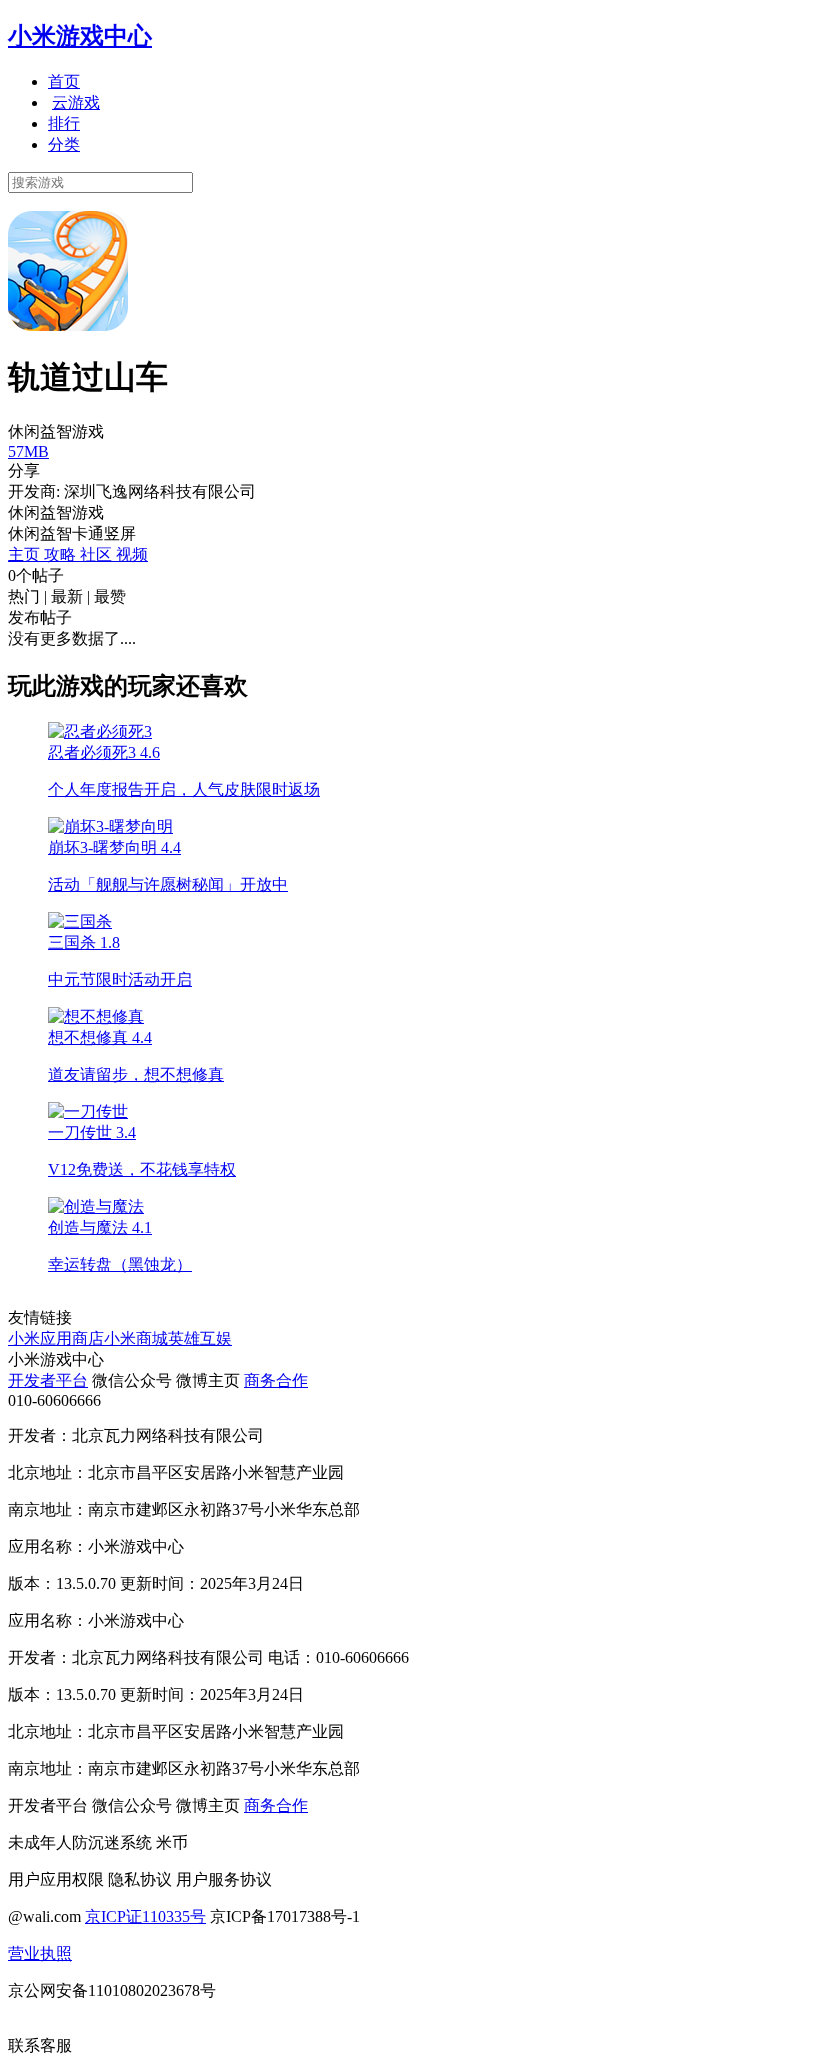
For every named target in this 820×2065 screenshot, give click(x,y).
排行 (64, 123)
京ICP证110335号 (145, 1916)
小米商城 (136, 1338)
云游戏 (76, 102)
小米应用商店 (56, 1338)
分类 (64, 144)
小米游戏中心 (80, 36)
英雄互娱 (200, 1338)
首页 (64, 81)
